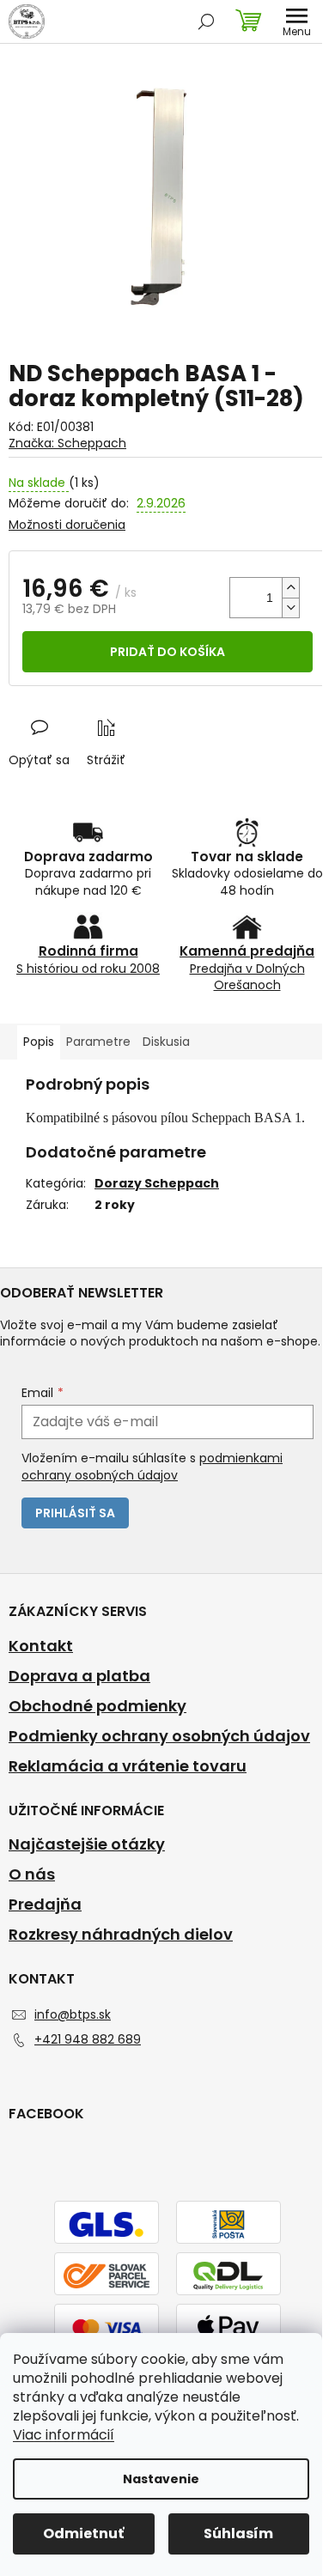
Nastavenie (161, 2479)
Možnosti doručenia (67, 525)
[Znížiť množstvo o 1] (290, 608)
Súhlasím (238, 2533)
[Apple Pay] (228, 2326)
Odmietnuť (83, 2533)
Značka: (67, 443)
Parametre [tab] (98, 1042)
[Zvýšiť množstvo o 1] (290, 588)
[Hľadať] (206, 21)
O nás (32, 1874)
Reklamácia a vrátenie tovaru (128, 1766)
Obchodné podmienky (97, 1706)
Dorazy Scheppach (157, 1183)
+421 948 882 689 (88, 2039)
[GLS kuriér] (107, 2223)
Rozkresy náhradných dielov (121, 1935)
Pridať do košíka (167, 652)
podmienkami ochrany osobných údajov (152, 1467)
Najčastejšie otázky (87, 1844)
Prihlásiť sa (75, 1513)
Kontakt (41, 1646)
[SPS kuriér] (107, 2275)
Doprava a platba (79, 1676)
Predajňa (45, 1905)
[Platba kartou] (107, 2326)
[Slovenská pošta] (228, 2223)
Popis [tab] (39, 1042)
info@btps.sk (73, 2014)
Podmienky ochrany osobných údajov (159, 1736)
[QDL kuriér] (228, 2275)
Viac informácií (64, 2435)
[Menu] (296, 21)
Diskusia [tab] (166, 1042)
